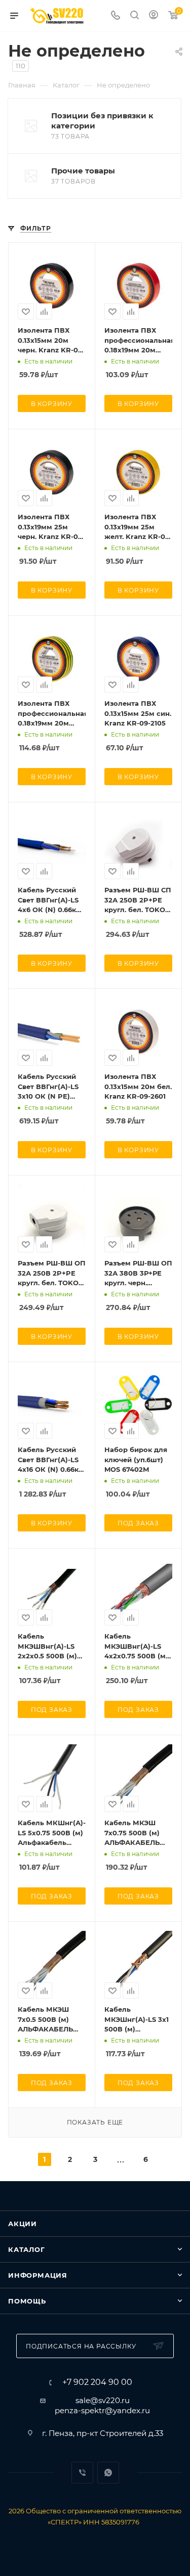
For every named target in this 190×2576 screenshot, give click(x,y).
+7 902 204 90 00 (97, 2382)
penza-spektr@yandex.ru (102, 2410)
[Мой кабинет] (154, 16)
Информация (38, 2275)
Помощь (27, 2301)
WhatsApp (108, 2473)
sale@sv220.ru (103, 2400)
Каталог (27, 2249)
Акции (23, 2224)
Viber (82, 2473)
